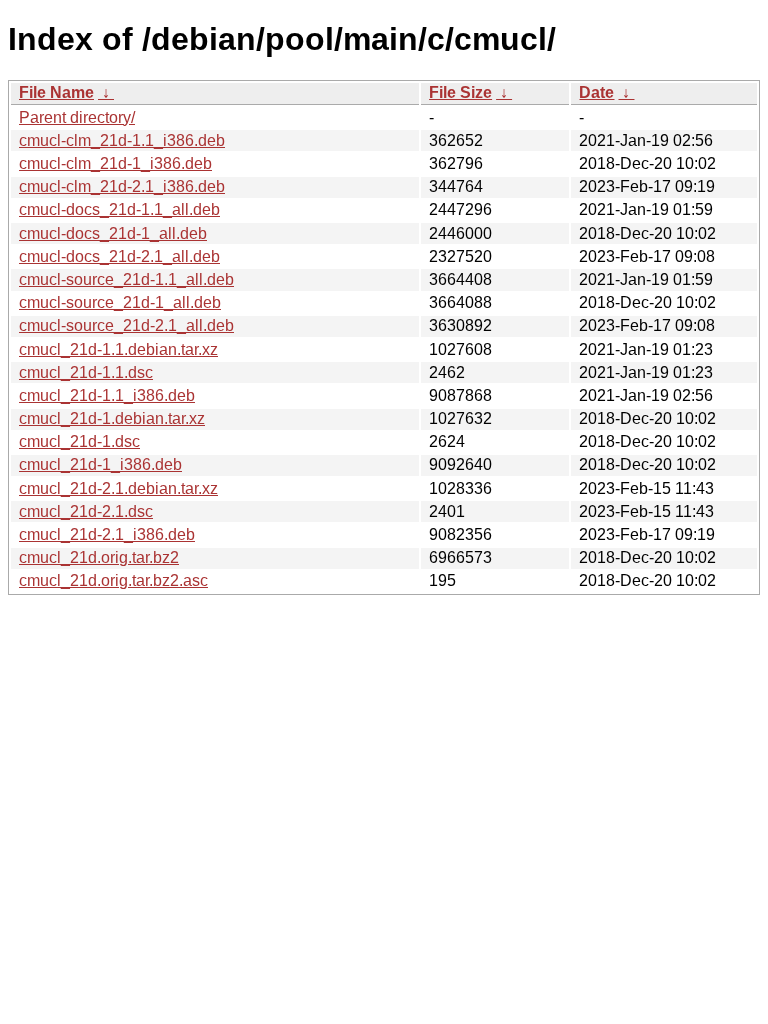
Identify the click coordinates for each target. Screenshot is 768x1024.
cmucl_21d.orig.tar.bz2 (99, 557)
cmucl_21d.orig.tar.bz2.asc (113, 580)
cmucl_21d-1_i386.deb (100, 464)
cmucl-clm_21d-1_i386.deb (115, 163)
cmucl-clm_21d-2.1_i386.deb (122, 186)
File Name (56, 92)
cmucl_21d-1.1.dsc (86, 372)
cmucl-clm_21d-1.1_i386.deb (122, 140)
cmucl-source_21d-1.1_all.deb (126, 279)
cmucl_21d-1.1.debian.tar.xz (118, 349)
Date (596, 92)
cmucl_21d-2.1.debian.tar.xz (118, 488)
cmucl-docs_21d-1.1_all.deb (119, 209)
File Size (460, 92)
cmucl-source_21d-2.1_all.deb (126, 325)
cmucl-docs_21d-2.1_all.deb (119, 256)
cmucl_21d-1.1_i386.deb (107, 395)
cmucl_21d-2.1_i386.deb (107, 534)
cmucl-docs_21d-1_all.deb (113, 233)
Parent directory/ (77, 117)
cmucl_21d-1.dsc (79, 441)
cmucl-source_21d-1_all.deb (120, 302)
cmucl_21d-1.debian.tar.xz (112, 418)
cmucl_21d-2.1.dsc (86, 511)
